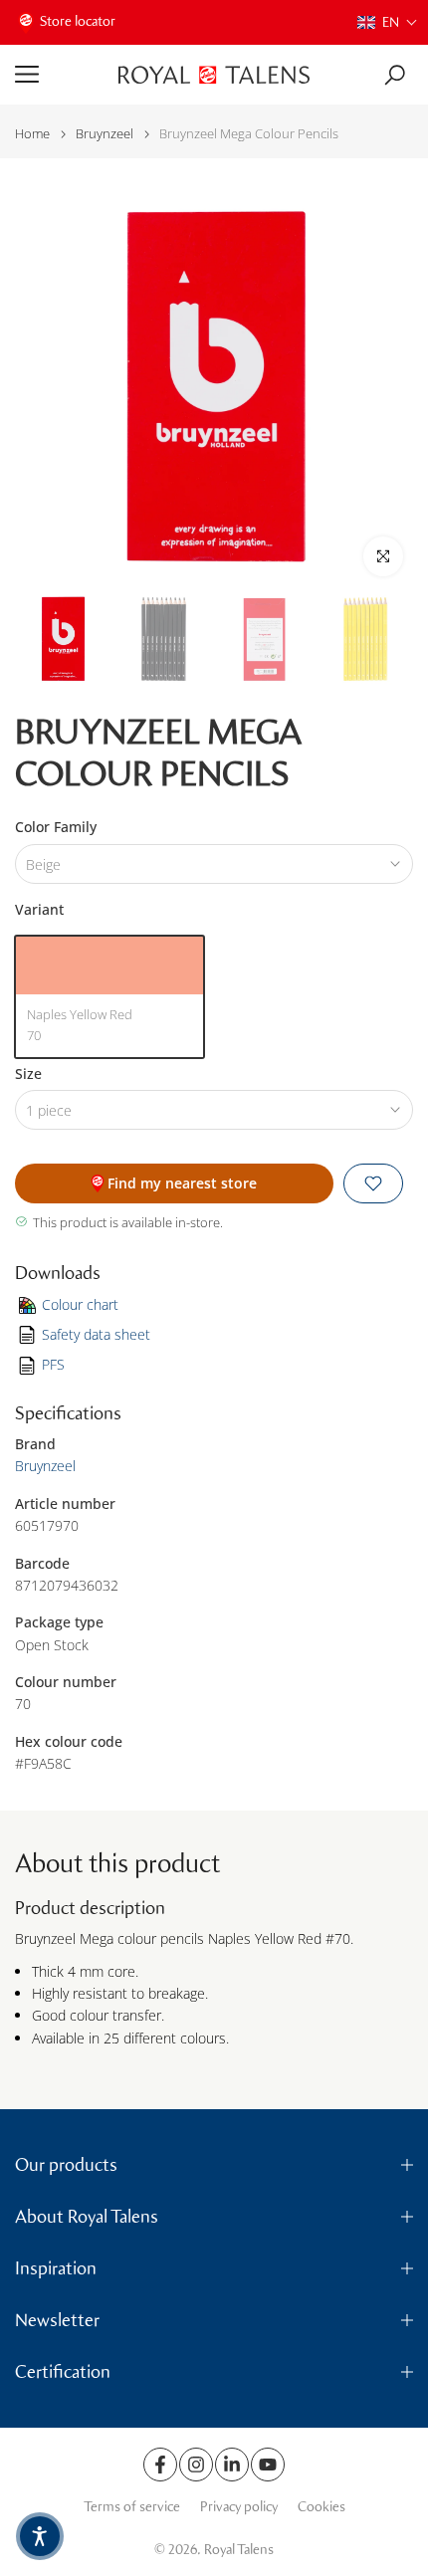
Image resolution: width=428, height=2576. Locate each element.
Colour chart (80, 1304)
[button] (388, 22)
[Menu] (59, 75)
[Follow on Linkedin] (232, 2465)
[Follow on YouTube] (268, 2465)
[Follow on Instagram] (196, 2465)
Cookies (321, 2507)
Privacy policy (239, 2507)
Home (32, 134)
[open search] (395, 75)
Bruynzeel (105, 134)
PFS (53, 1364)
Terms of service (132, 2507)
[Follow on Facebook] (160, 2465)
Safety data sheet (96, 1334)
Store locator (78, 21)
